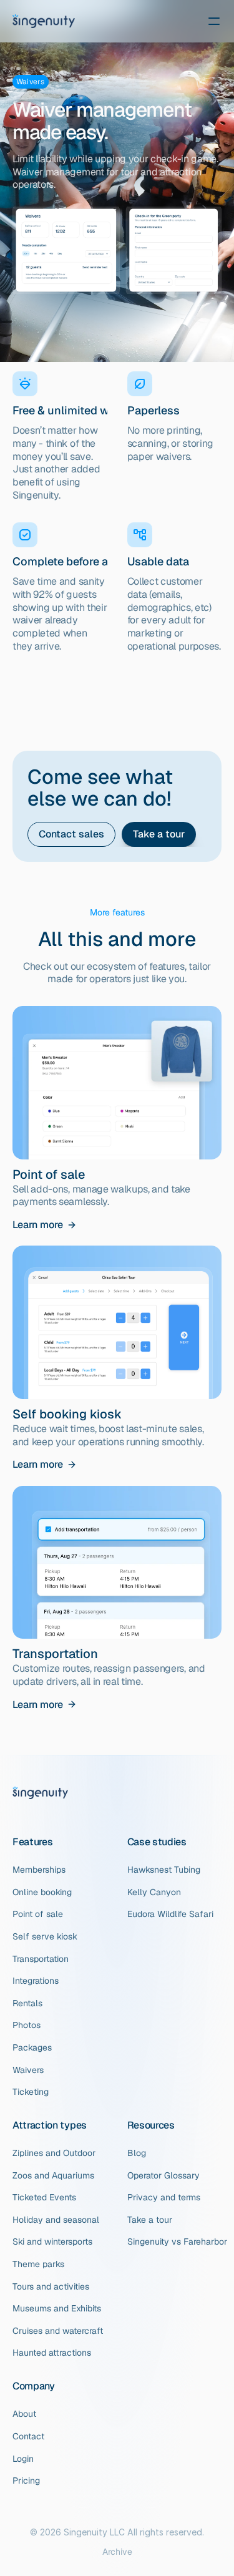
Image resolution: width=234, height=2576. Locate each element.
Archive (117, 2552)
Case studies (157, 1842)
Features (32, 1842)
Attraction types (50, 2125)
